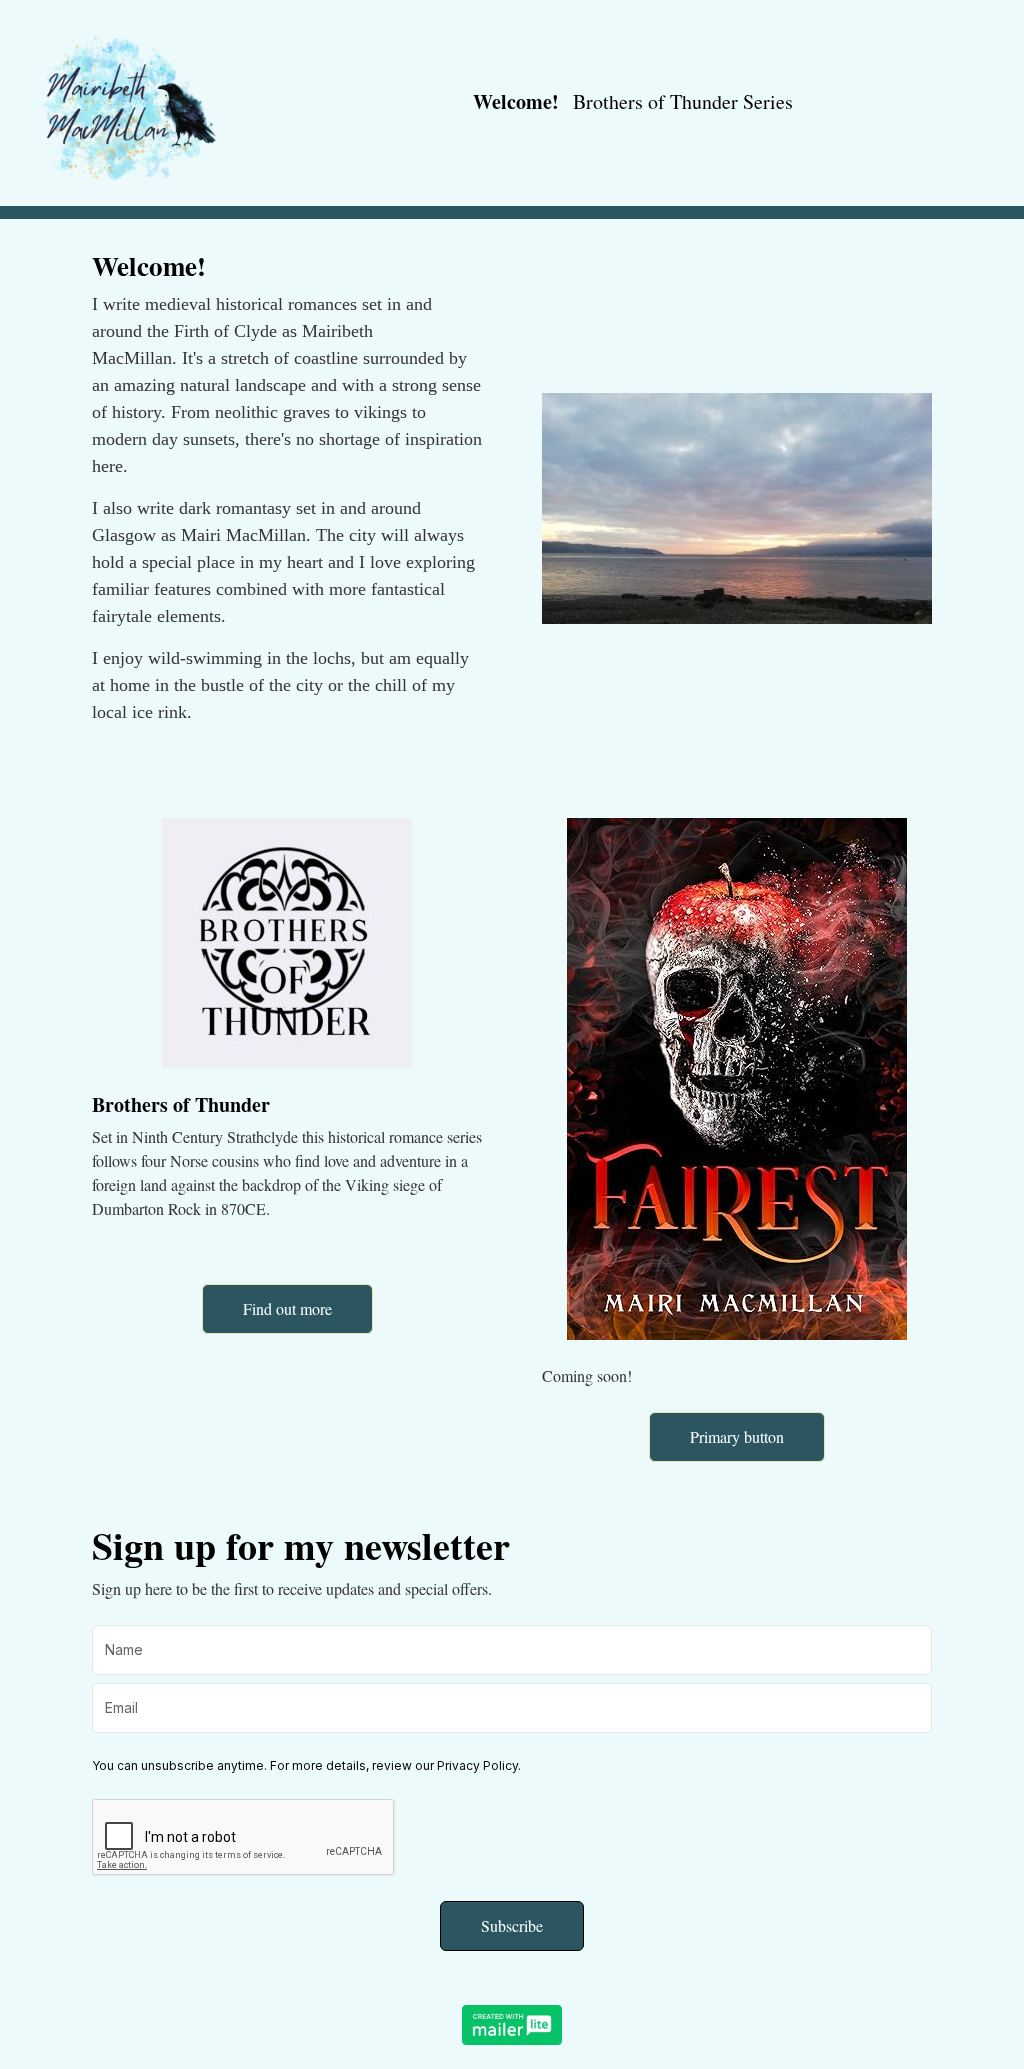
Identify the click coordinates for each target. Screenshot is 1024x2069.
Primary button (737, 1436)
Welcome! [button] (516, 101)
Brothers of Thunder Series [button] (683, 101)
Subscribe (512, 1925)
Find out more (287, 1308)
